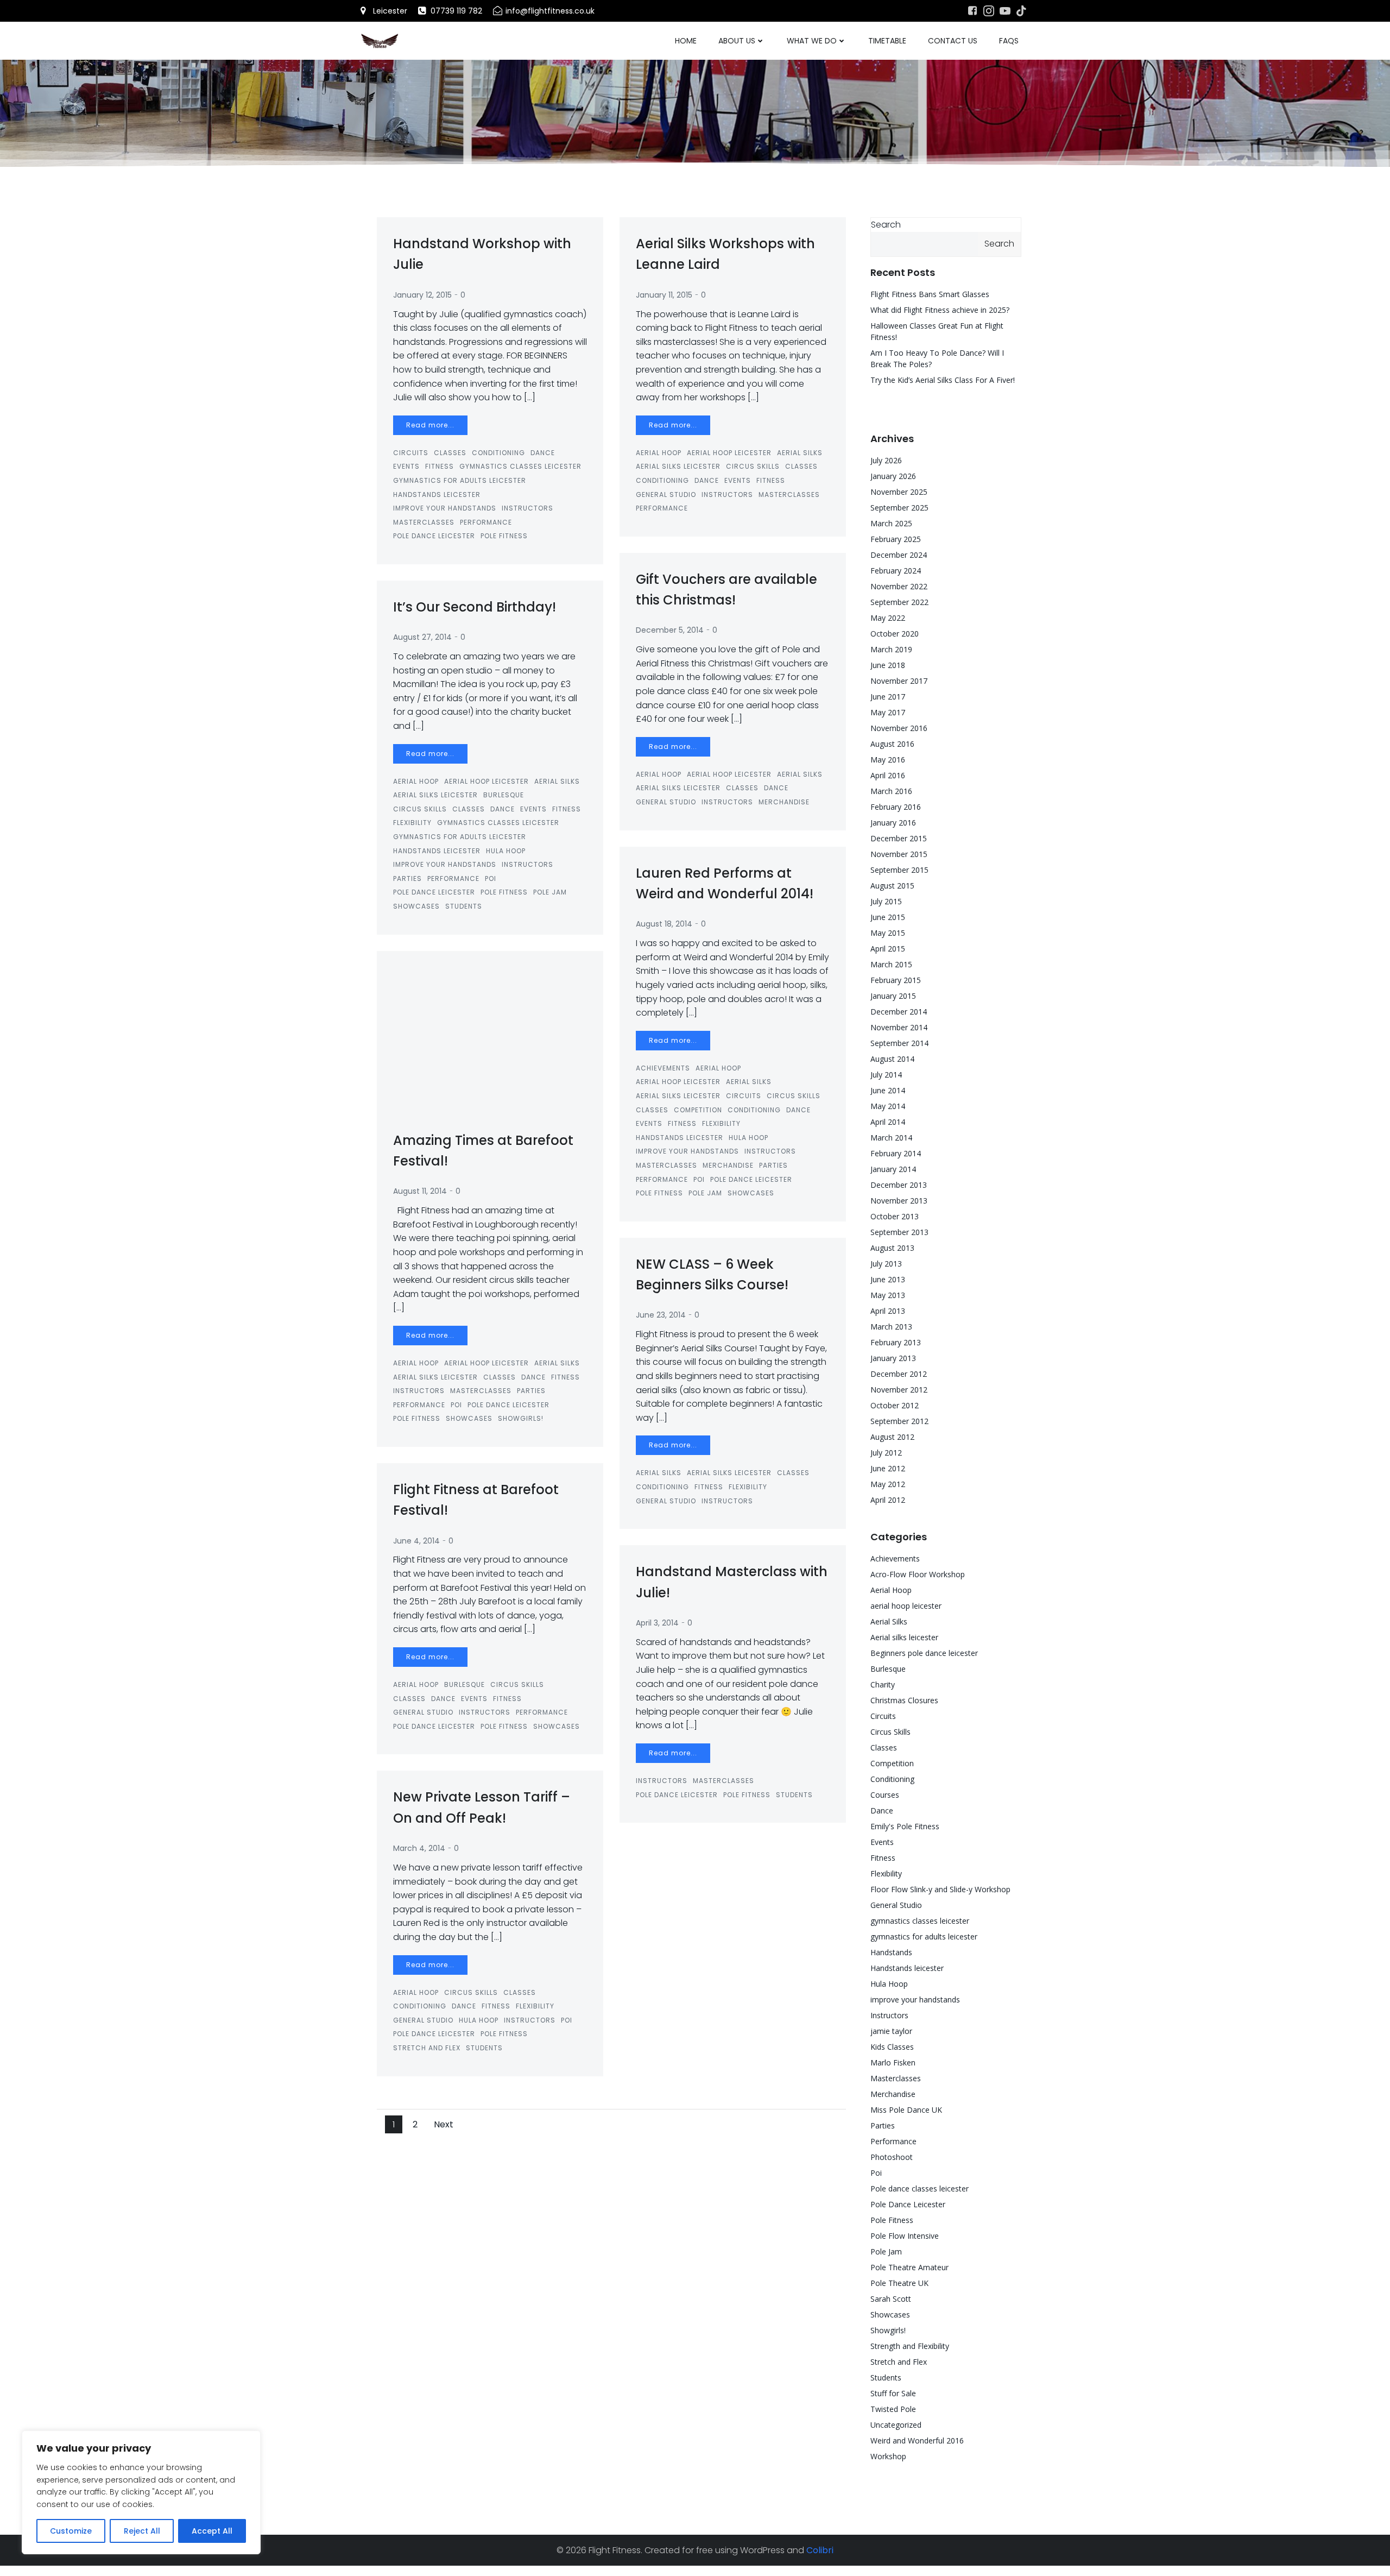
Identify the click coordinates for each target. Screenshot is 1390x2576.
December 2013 (899, 1185)
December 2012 (899, 1374)
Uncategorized (896, 2425)
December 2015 (899, 838)
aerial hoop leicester (729, 453)
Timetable (887, 41)
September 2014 (899, 1043)
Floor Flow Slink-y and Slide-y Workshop (940, 1889)
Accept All (212, 2531)
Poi (491, 878)
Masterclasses (424, 522)
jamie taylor (891, 2031)
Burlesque (504, 795)
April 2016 (888, 775)
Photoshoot (892, 2157)
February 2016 (896, 807)
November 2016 (899, 728)
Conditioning (498, 453)
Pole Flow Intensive (905, 2236)
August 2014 (892, 1059)
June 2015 (888, 917)
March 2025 (891, 523)
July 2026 (886, 460)
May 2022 (888, 618)
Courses (885, 1795)
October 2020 (895, 634)
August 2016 (892, 744)
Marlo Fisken (893, 2062)
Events (406, 466)
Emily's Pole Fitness (905, 1826)
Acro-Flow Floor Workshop (918, 1574)
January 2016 (893, 823)
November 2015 (899, 854)
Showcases (416, 906)
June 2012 (888, 1468)
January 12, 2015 (422, 295)
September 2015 (899, 870)
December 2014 (899, 1012)
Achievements (663, 1068)
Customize (71, 2531)
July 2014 (886, 1075)
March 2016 (891, 791)
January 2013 (893, 1358)
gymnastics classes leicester (520, 466)
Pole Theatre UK (899, 2283)
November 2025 (899, 492)
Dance (543, 453)
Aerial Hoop (659, 453)
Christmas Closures (904, 1700)
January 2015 (893, 996)
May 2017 (888, 712)
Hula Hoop (506, 851)
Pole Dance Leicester (434, 536)
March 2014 (891, 1138)
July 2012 (886, 1453)
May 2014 (888, 1106)
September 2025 (899, 508)
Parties (407, 878)
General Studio (666, 495)
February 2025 (896, 539)
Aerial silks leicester (678, 466)
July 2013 (886, 1264)
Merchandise (784, 802)
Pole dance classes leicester (920, 2188)
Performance (486, 522)
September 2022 (899, 602)
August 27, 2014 (422, 637)
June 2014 (888, 1090)
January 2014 (893, 1169)
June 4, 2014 (416, 1541)
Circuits (411, 453)
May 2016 (888, 760)
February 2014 (896, 1153)
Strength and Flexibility (910, 2346)
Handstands (891, 1952)
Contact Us (953, 41)
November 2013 (899, 1201)
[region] (141, 2492)
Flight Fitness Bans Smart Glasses (930, 294)
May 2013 (888, 1295)
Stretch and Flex (427, 2048)
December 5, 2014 (670, 630)
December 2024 (899, 555)
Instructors (527, 508)
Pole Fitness (504, 536)
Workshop (888, 2456)
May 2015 (888, 933)
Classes (450, 453)
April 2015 (888, 949)
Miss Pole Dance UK (906, 2110)
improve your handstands (445, 508)
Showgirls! (521, 1418)
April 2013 (888, 1311)
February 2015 (896, 980)
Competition (698, 1110)
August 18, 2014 (664, 924)
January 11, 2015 (664, 295)
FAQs (1009, 41)
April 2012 (888, 1500)
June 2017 (888, 697)
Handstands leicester (437, 495)
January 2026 (893, 476)
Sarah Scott (891, 2299)
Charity (883, 1684)
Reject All (142, 2531)
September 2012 (899, 1421)
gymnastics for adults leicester (460, 480)
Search (886, 225)
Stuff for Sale (893, 2393)
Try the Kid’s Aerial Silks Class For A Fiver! (943, 380)
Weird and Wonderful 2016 (917, 2440)
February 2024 (896, 571)
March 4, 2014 (419, 1848)
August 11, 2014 (420, 1191)
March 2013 (891, 1327)
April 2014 (888, 1122)
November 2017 (899, 681)
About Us (737, 41)
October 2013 (895, 1216)
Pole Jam (550, 892)
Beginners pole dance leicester (924, 1653)
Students (464, 906)
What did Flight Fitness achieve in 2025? (940, 310)
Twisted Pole (893, 2409)
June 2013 (888, 1279)
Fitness (440, 466)
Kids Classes (892, 2047)
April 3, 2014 (657, 1623)
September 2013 (899, 1232)
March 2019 (891, 649)
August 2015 (892, 886)
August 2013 (892, 1248)
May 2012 (888, 1484)
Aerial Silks (800, 453)
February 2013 (896, 1342)
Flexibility (412, 823)
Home (686, 41)
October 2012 (895, 1405)
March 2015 (891, 964)
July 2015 (886, 901)
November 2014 (899, 1027)
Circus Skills (753, 466)
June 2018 (888, 665)
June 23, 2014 (661, 1315)
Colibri (820, 2550)
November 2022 (899, 586)
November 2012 (899, 1390)
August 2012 (892, 1437)
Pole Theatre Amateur (909, 2267)
